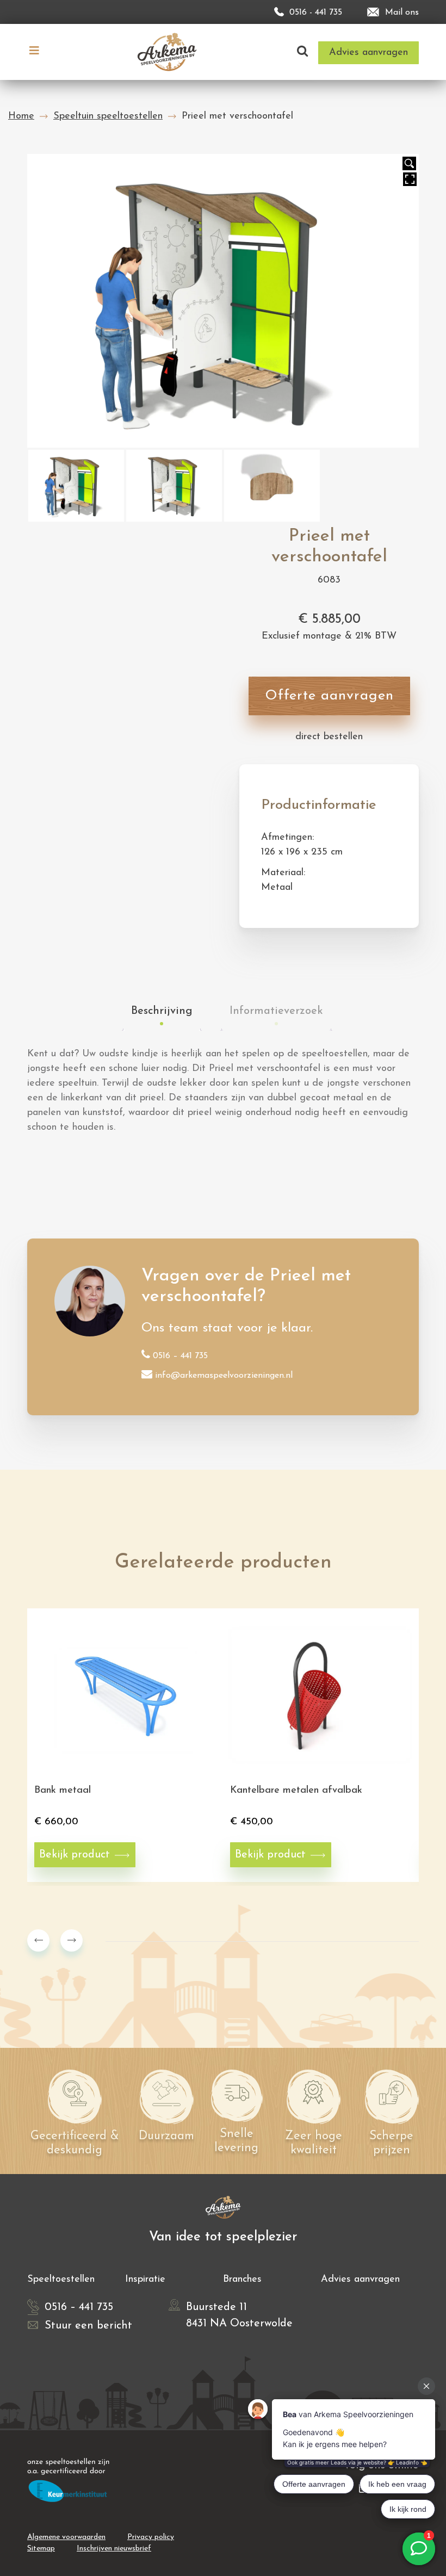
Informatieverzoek (276, 1011)
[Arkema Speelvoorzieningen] (169, 51)
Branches (242, 2280)
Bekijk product (75, 1855)
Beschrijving (162, 1011)
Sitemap (41, 2549)
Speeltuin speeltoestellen (108, 116)
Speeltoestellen (61, 2280)
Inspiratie (145, 2280)
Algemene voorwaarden (66, 2537)
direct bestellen (329, 737)
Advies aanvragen (360, 2280)
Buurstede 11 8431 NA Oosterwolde (239, 2315)
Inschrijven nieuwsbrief (114, 2549)
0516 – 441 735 (180, 1356)
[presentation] (38, 1940)
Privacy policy (151, 2537)
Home (21, 116)
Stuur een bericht (88, 2326)
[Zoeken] (302, 52)
